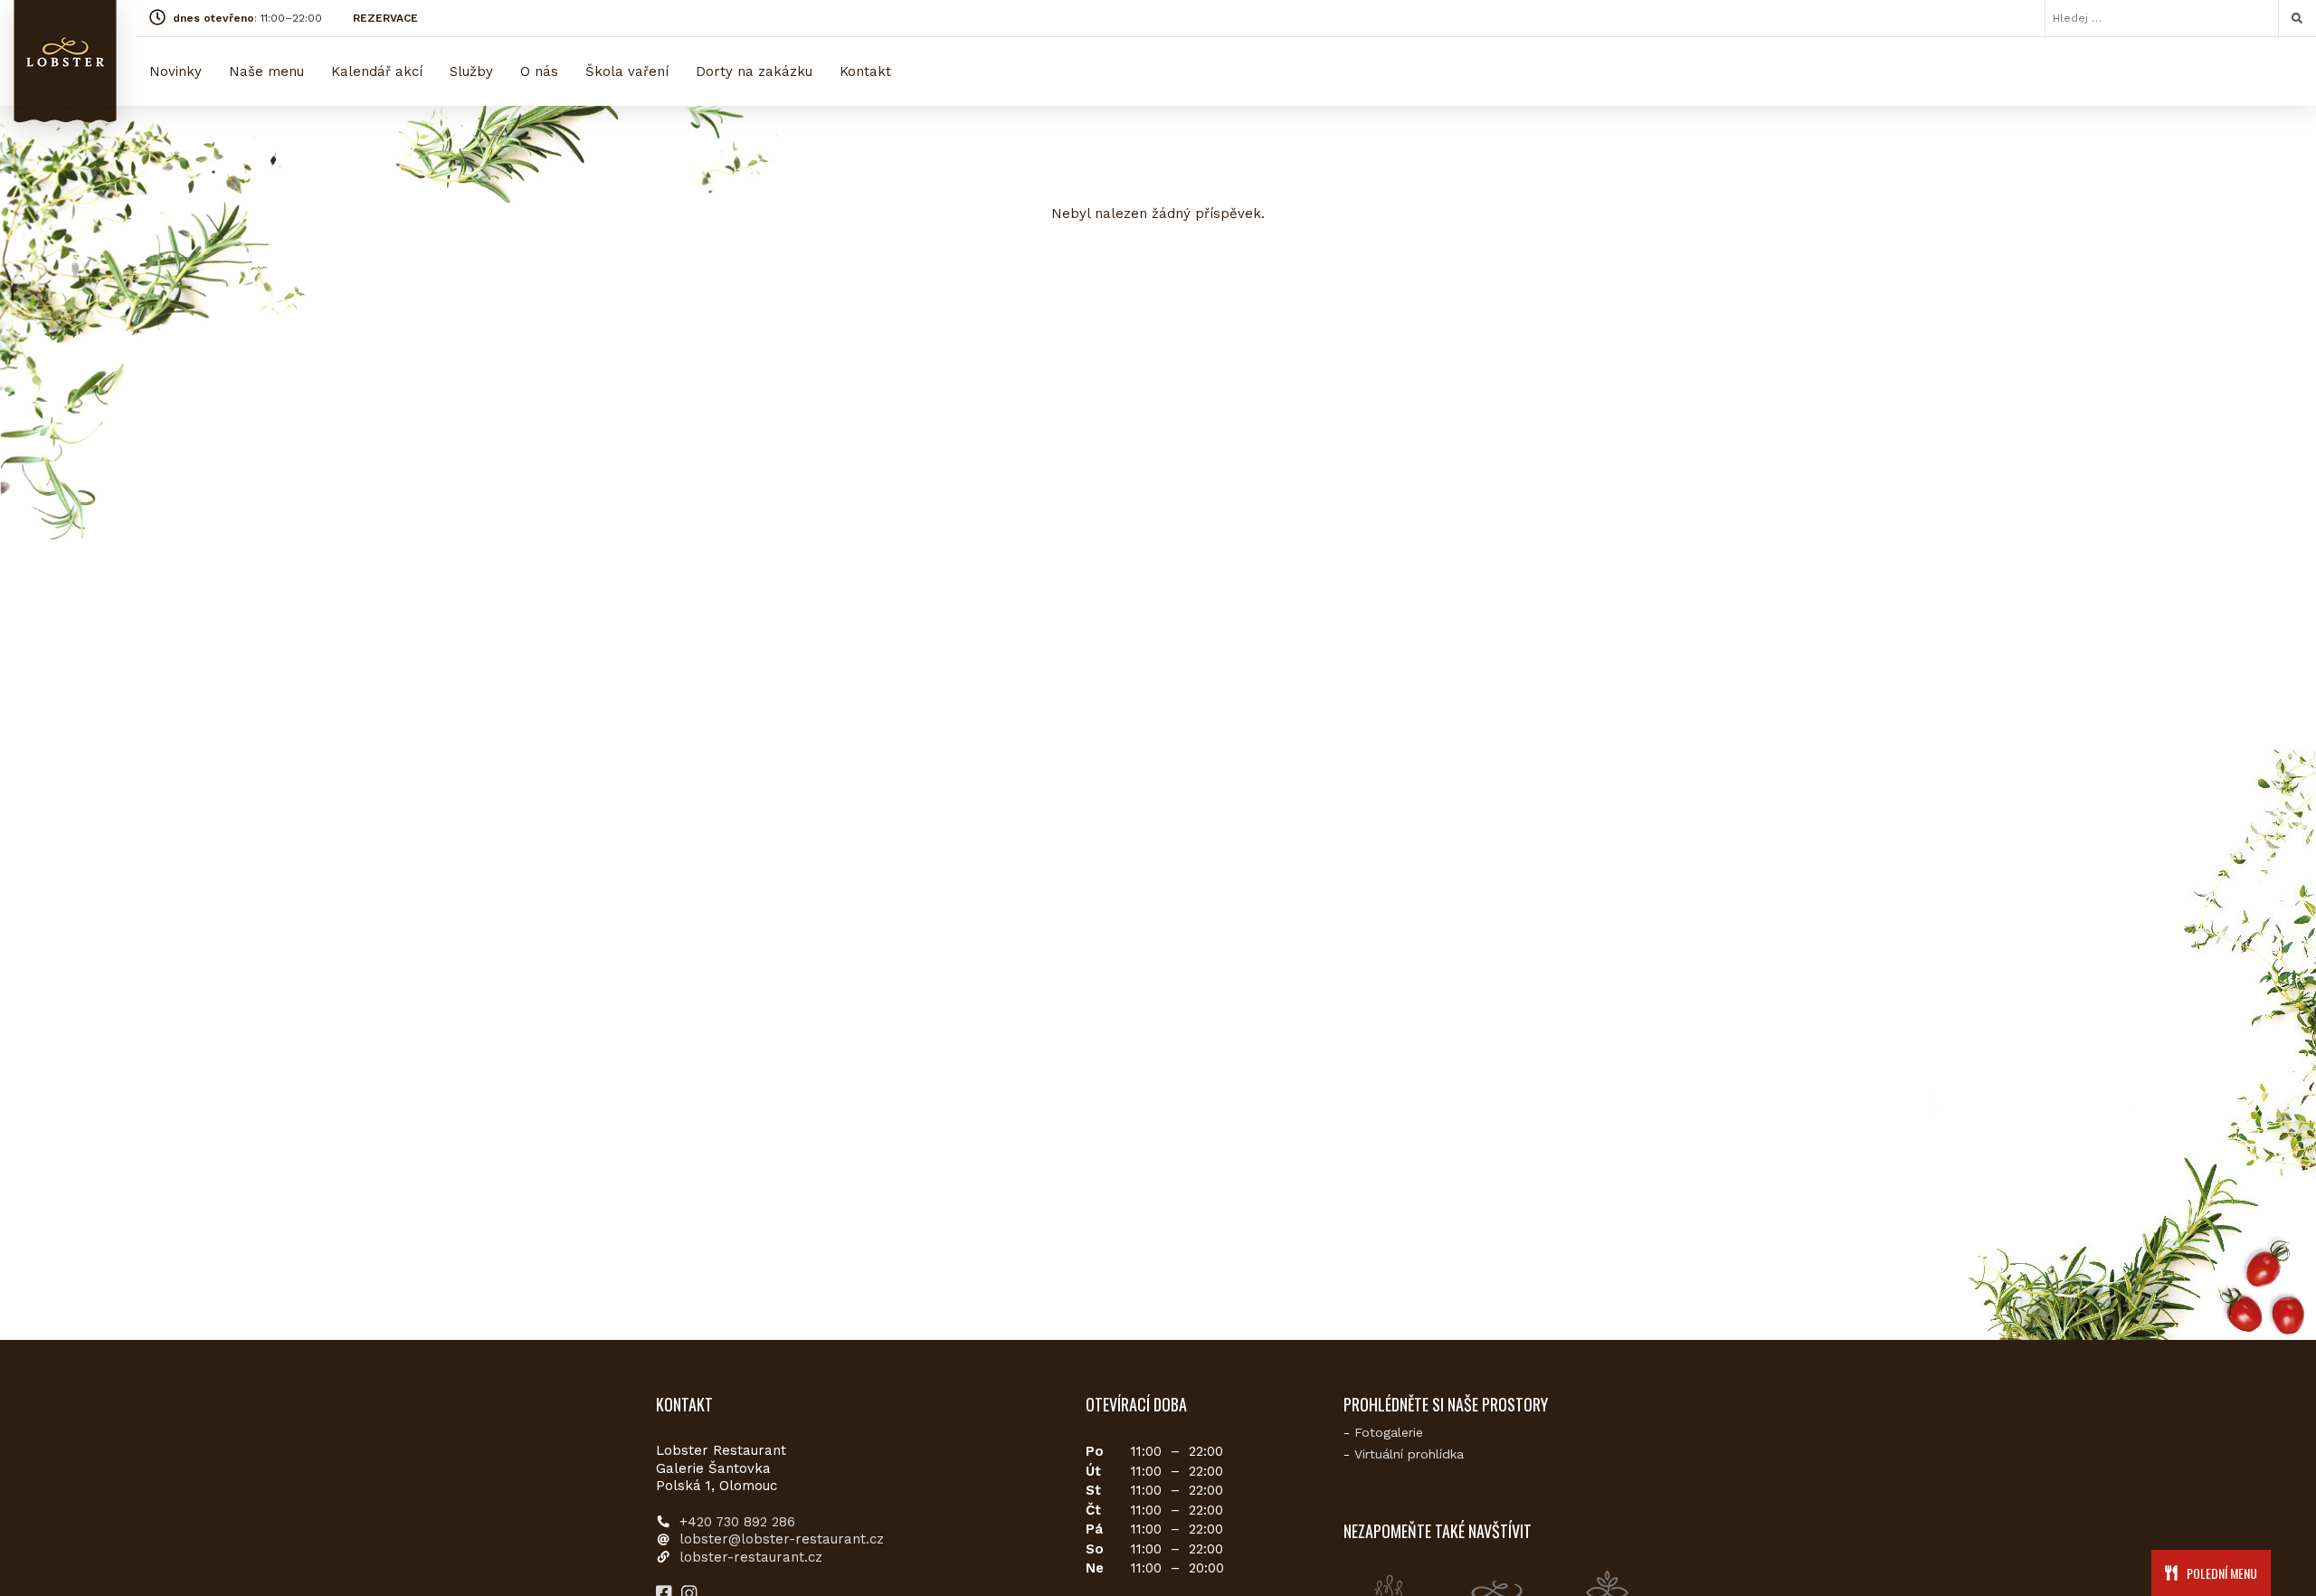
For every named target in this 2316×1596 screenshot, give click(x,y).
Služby (471, 71)
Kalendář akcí (377, 71)
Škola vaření (627, 71)
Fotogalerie (1389, 1432)
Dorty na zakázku (754, 71)
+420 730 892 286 (737, 1522)
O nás (539, 71)
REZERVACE (385, 18)
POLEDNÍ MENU (2221, 1573)
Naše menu (266, 71)
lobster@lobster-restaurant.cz (782, 1539)
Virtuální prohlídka (1409, 1454)
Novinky (176, 71)
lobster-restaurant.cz (751, 1557)
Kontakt (865, 71)
